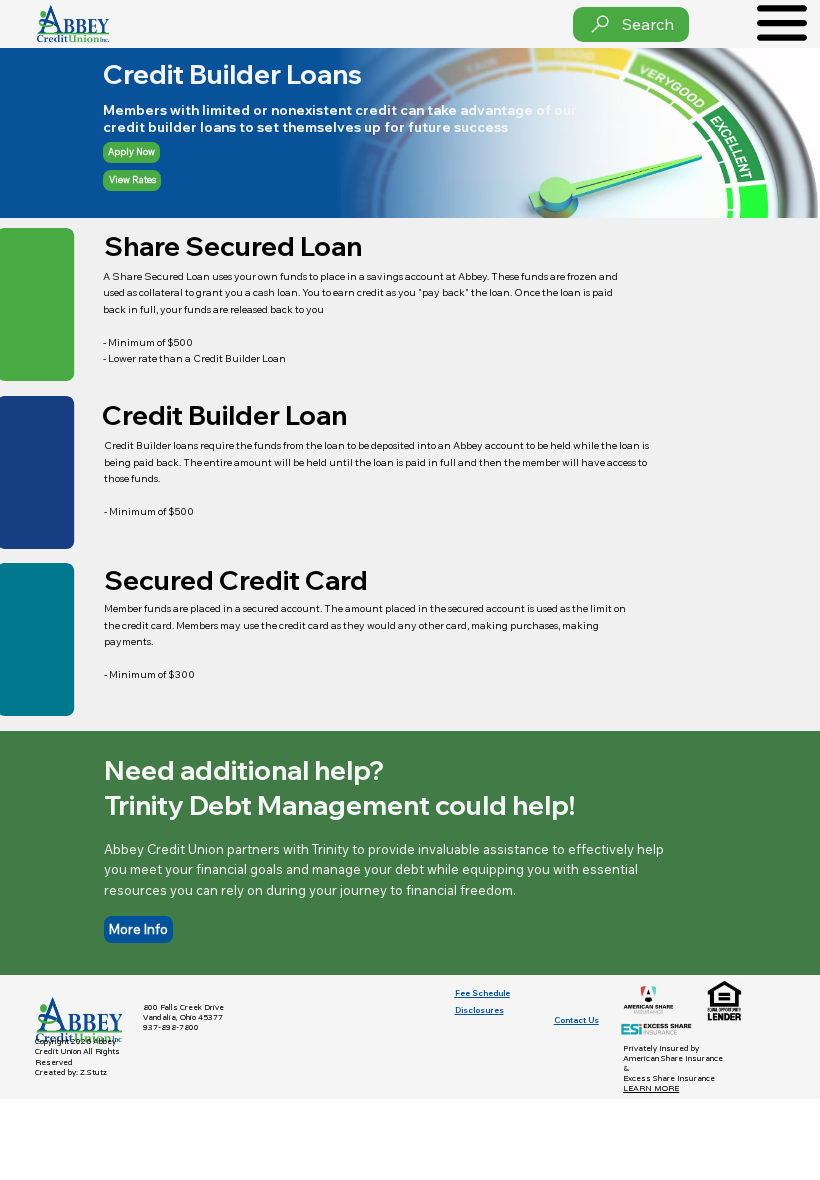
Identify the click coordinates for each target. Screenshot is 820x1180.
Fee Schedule (482, 993)
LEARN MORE (651, 1088)
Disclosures (479, 1010)
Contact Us (576, 1020)
